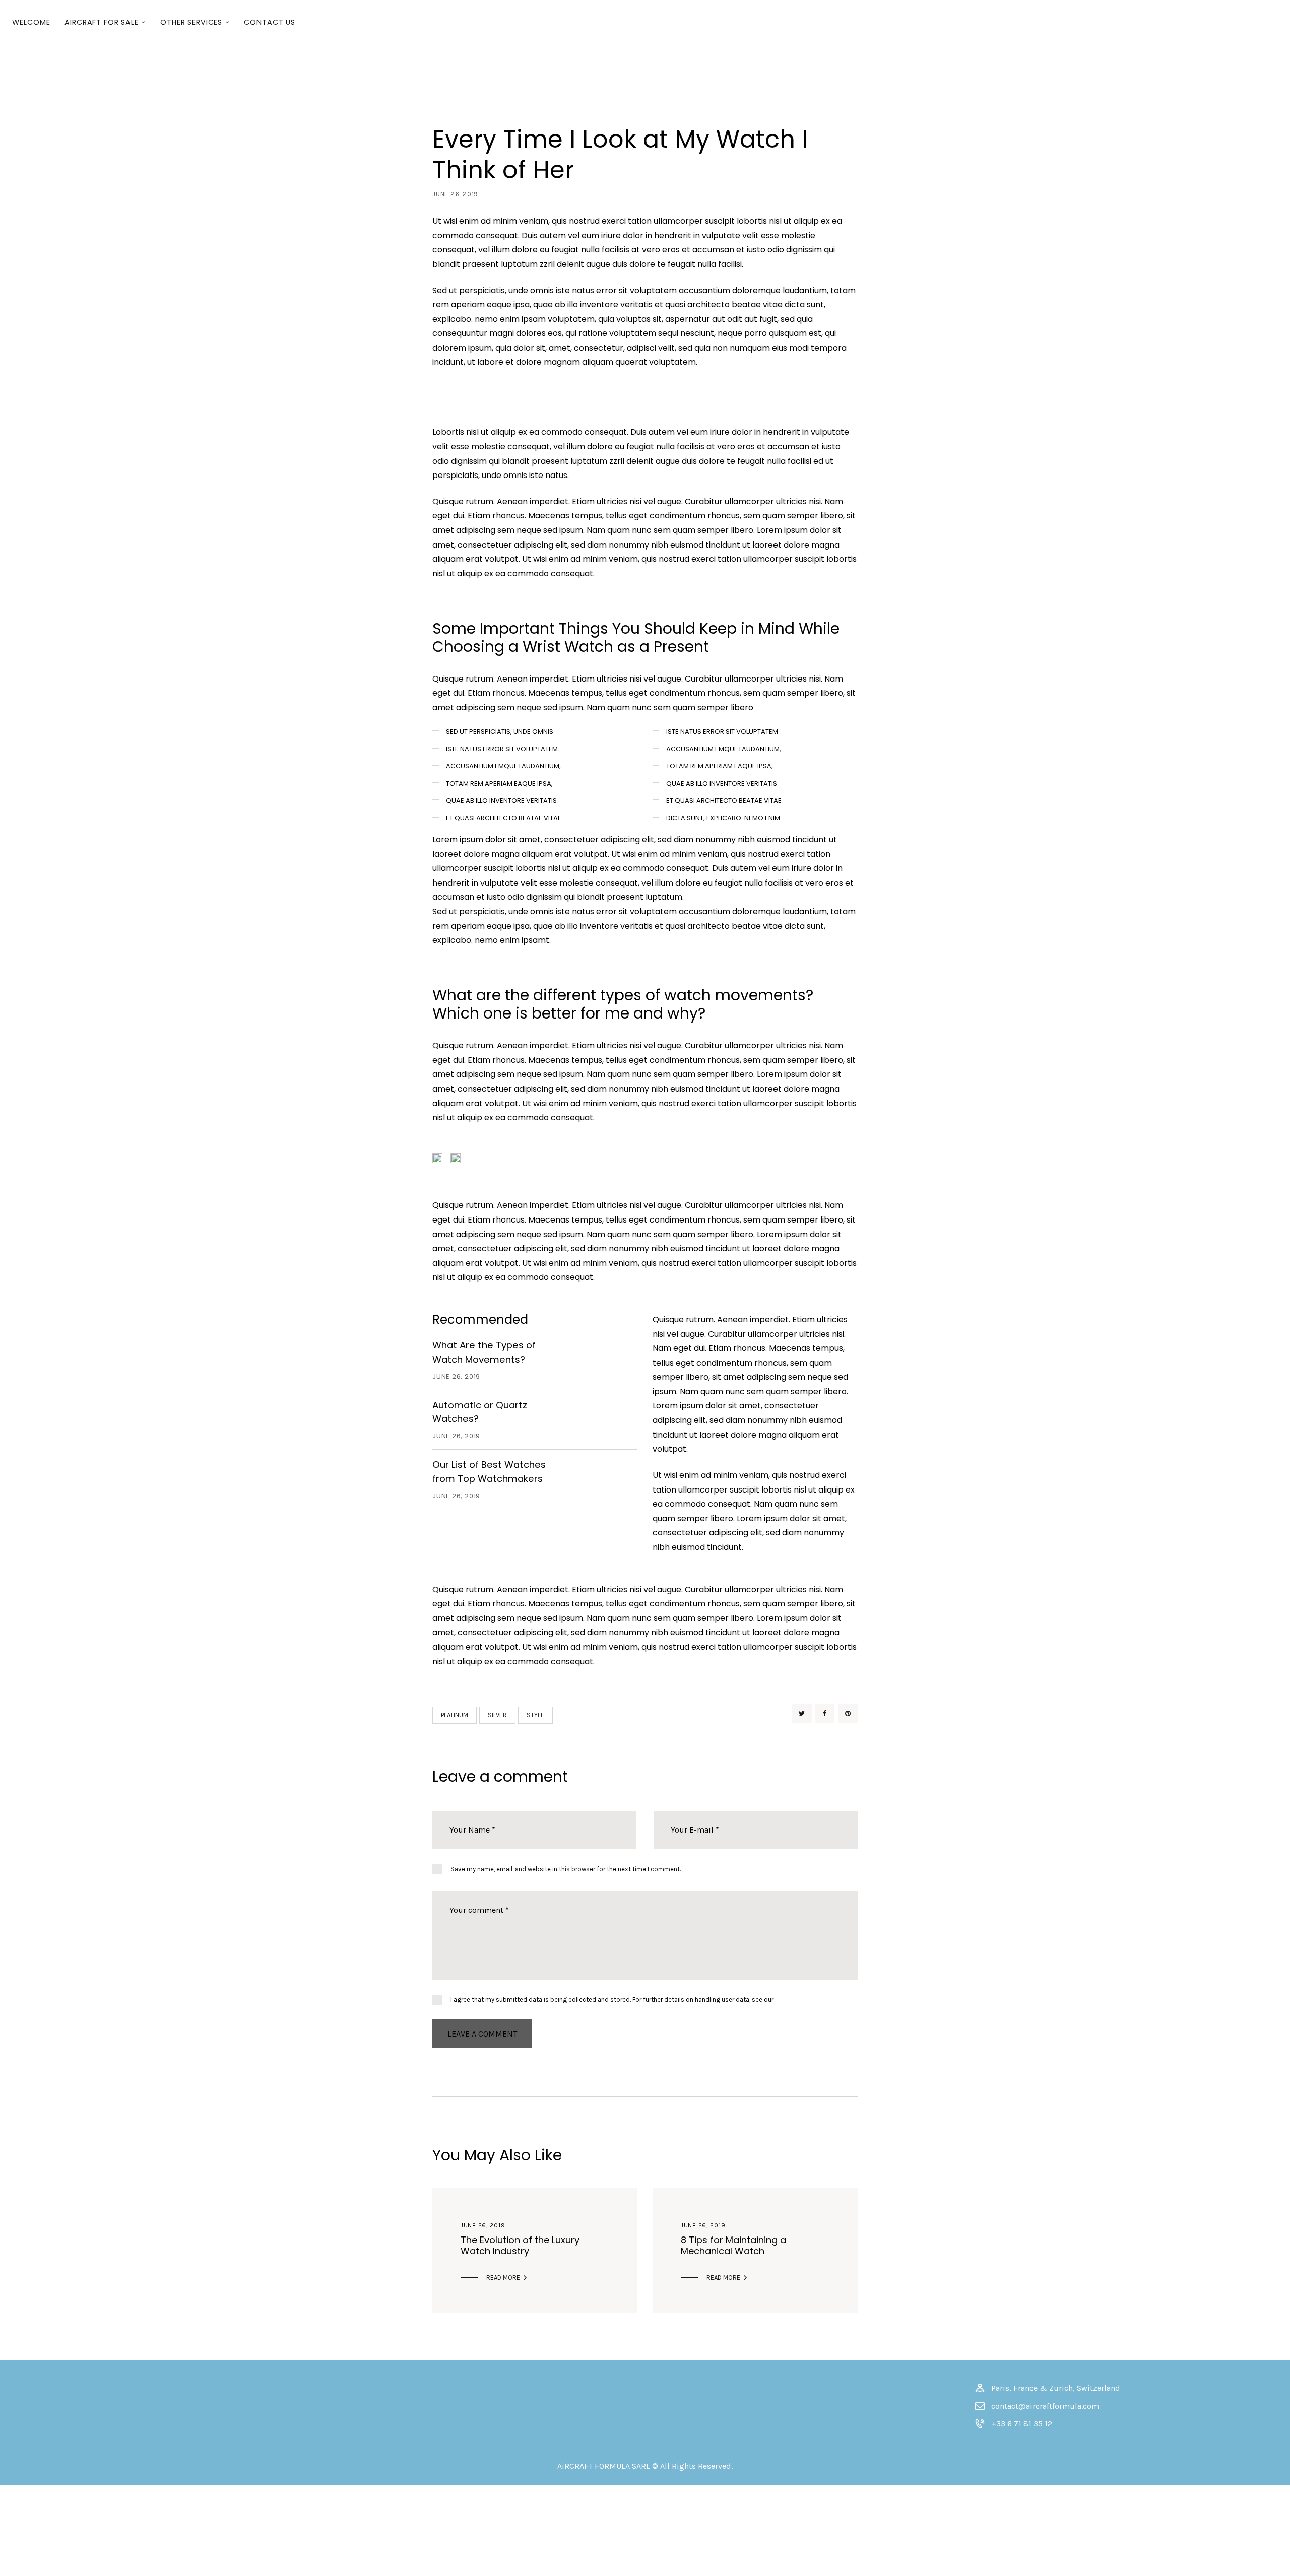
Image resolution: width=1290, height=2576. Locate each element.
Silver (497, 1715)
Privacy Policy (794, 1999)
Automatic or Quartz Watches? (480, 1412)
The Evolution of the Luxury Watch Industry (520, 2246)
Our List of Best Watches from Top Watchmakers (489, 1472)
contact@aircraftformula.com (1045, 2406)
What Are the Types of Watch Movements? (484, 1352)
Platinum (455, 1715)
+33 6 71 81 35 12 (1022, 2424)
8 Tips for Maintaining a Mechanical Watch (733, 2246)
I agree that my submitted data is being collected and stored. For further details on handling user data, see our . (632, 1999)
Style (535, 1715)
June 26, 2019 (483, 2225)
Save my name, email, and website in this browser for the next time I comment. (566, 1869)
